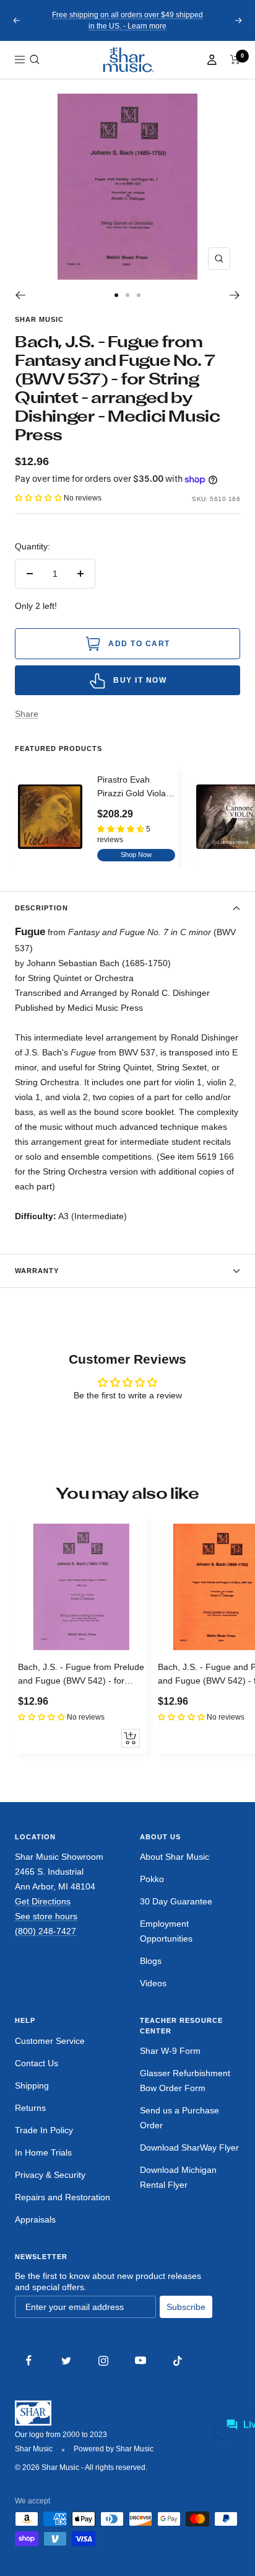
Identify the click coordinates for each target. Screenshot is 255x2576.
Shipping (32, 2085)
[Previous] (20, 295)
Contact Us (37, 2063)
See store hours (46, 1916)
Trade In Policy (44, 2130)
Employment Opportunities (166, 1931)
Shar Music (39, 319)
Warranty (37, 1271)
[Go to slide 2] (127, 295)
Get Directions (43, 1901)
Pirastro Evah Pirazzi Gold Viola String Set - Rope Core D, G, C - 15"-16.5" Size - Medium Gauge (132, 788)
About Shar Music (175, 1857)
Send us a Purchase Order (179, 2118)
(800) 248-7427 (45, 1931)
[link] (127, 60)
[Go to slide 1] (116, 295)
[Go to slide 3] (139, 295)
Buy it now (140, 680)
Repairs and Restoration (63, 2197)
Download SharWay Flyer (189, 2147)
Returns (30, 2108)
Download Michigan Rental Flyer (178, 2177)
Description (41, 908)
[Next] (235, 295)
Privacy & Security (50, 2175)
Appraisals (35, 2219)
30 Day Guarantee (176, 1901)
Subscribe (186, 2307)
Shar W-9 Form (170, 2051)
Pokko (152, 1879)
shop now (136, 855)
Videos (153, 1983)
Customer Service (50, 2041)
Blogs (151, 1961)
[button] (35, 60)
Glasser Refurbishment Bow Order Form (185, 2081)
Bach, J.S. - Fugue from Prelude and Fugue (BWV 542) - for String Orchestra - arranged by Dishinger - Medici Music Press (81, 1675)
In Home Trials (43, 2152)
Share (27, 714)
